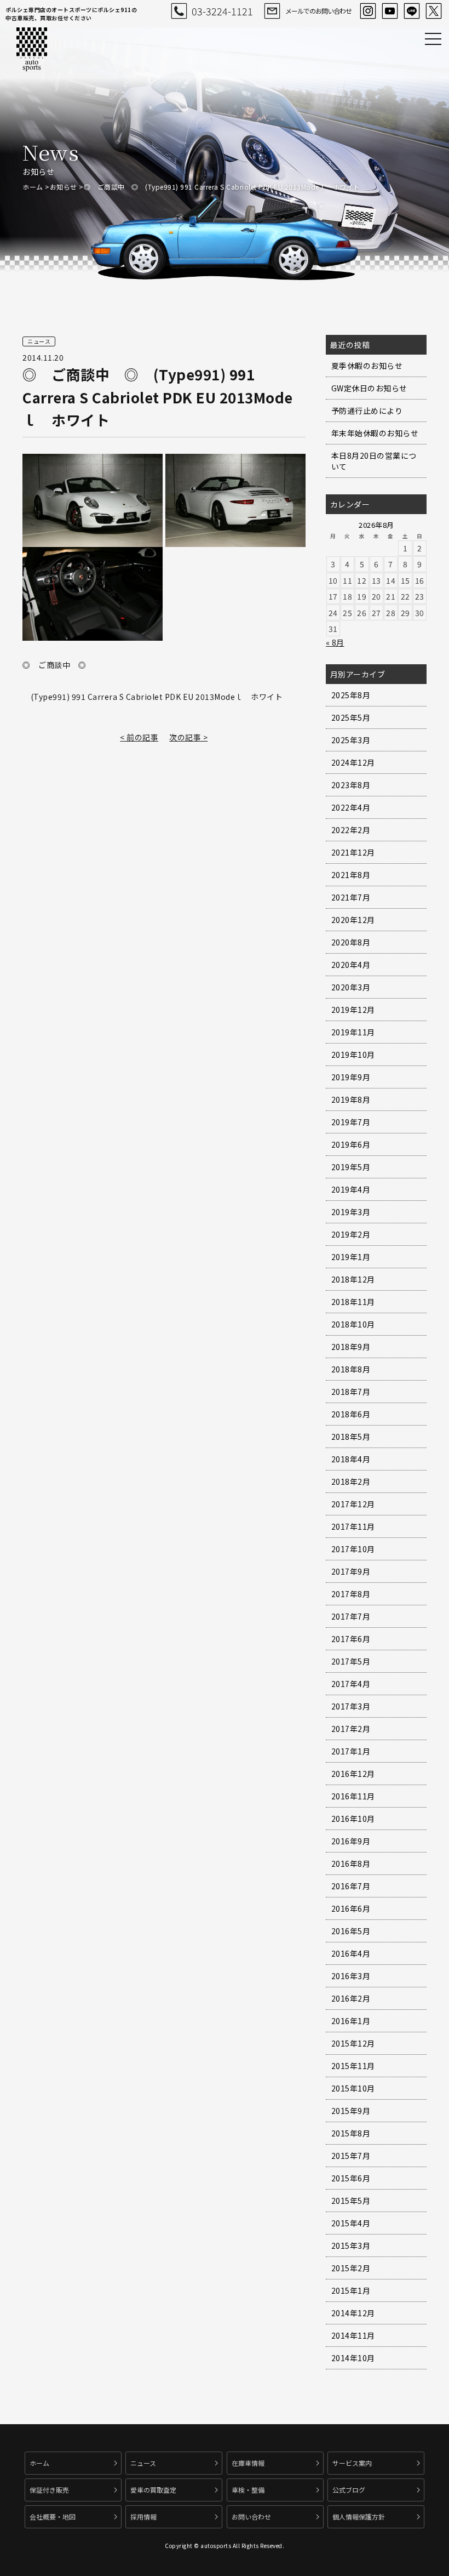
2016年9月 (351, 1841)
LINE (412, 11)
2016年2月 (351, 1998)
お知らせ (64, 187)
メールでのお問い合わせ (318, 11)
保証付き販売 (49, 2490)
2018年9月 (351, 1347)
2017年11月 (353, 1526)
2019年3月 (351, 1212)
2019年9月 (351, 1077)
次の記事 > (188, 737)
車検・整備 (248, 2490)
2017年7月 (351, 1616)
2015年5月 (351, 2201)
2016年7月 (351, 1886)
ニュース (143, 2463)
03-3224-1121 (222, 11)
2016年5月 (351, 1931)
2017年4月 (351, 1684)
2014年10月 (353, 2358)
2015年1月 (351, 2290)
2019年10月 (353, 1055)
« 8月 (335, 642)
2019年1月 (351, 1257)
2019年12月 (353, 1010)
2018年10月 (353, 1324)
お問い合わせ (251, 2517)
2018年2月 (351, 1481)
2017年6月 (351, 1639)
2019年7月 (351, 1122)
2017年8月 (351, 1594)
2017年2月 (351, 1729)
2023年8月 (351, 785)
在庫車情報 (248, 2463)
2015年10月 (353, 2088)
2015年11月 (353, 2066)
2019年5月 (351, 1167)
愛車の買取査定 (153, 2490)
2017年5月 (351, 1661)
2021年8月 (351, 875)
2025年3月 (351, 740)
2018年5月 (351, 1437)
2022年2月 (351, 830)
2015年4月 (351, 2223)
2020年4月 (351, 965)
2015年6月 (351, 2178)
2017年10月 (353, 1549)
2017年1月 (351, 1751)
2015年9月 (351, 2111)
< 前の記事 (139, 737)
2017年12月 (353, 1504)
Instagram (368, 11)
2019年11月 (353, 1032)
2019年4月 (351, 1189)
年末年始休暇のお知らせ (375, 433)
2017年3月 (351, 1706)
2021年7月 (351, 897)
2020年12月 (353, 920)
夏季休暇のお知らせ (367, 366)
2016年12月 (353, 1774)
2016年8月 (351, 1863)
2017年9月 (351, 1571)
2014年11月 (353, 2335)
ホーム (33, 187)
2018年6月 (351, 1414)
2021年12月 (353, 852)
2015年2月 (351, 2268)
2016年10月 (353, 1819)
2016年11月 (353, 1796)
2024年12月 (353, 762)
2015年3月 (351, 2246)
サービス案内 (352, 2463)
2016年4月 (351, 1953)
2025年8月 (351, 695)
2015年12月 (353, 2043)
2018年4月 (351, 1459)
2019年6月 (351, 1144)
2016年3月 (351, 1976)
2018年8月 (351, 1369)
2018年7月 (351, 1392)
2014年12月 (353, 2313)
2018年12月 (353, 1279)
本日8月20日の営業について (374, 461)
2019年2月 (351, 1234)
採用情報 (143, 2517)
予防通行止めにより (367, 411)
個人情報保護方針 (359, 2517)
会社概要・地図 (53, 2517)
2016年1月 (351, 2021)
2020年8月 (351, 942)
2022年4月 (351, 807)
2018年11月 (353, 1302)
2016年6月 (351, 1908)
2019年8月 (351, 1099)
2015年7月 (351, 2156)
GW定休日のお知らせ (369, 388)
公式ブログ (349, 2490)
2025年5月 (351, 717)
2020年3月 (351, 987)
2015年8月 (351, 2133)
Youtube (390, 11)
